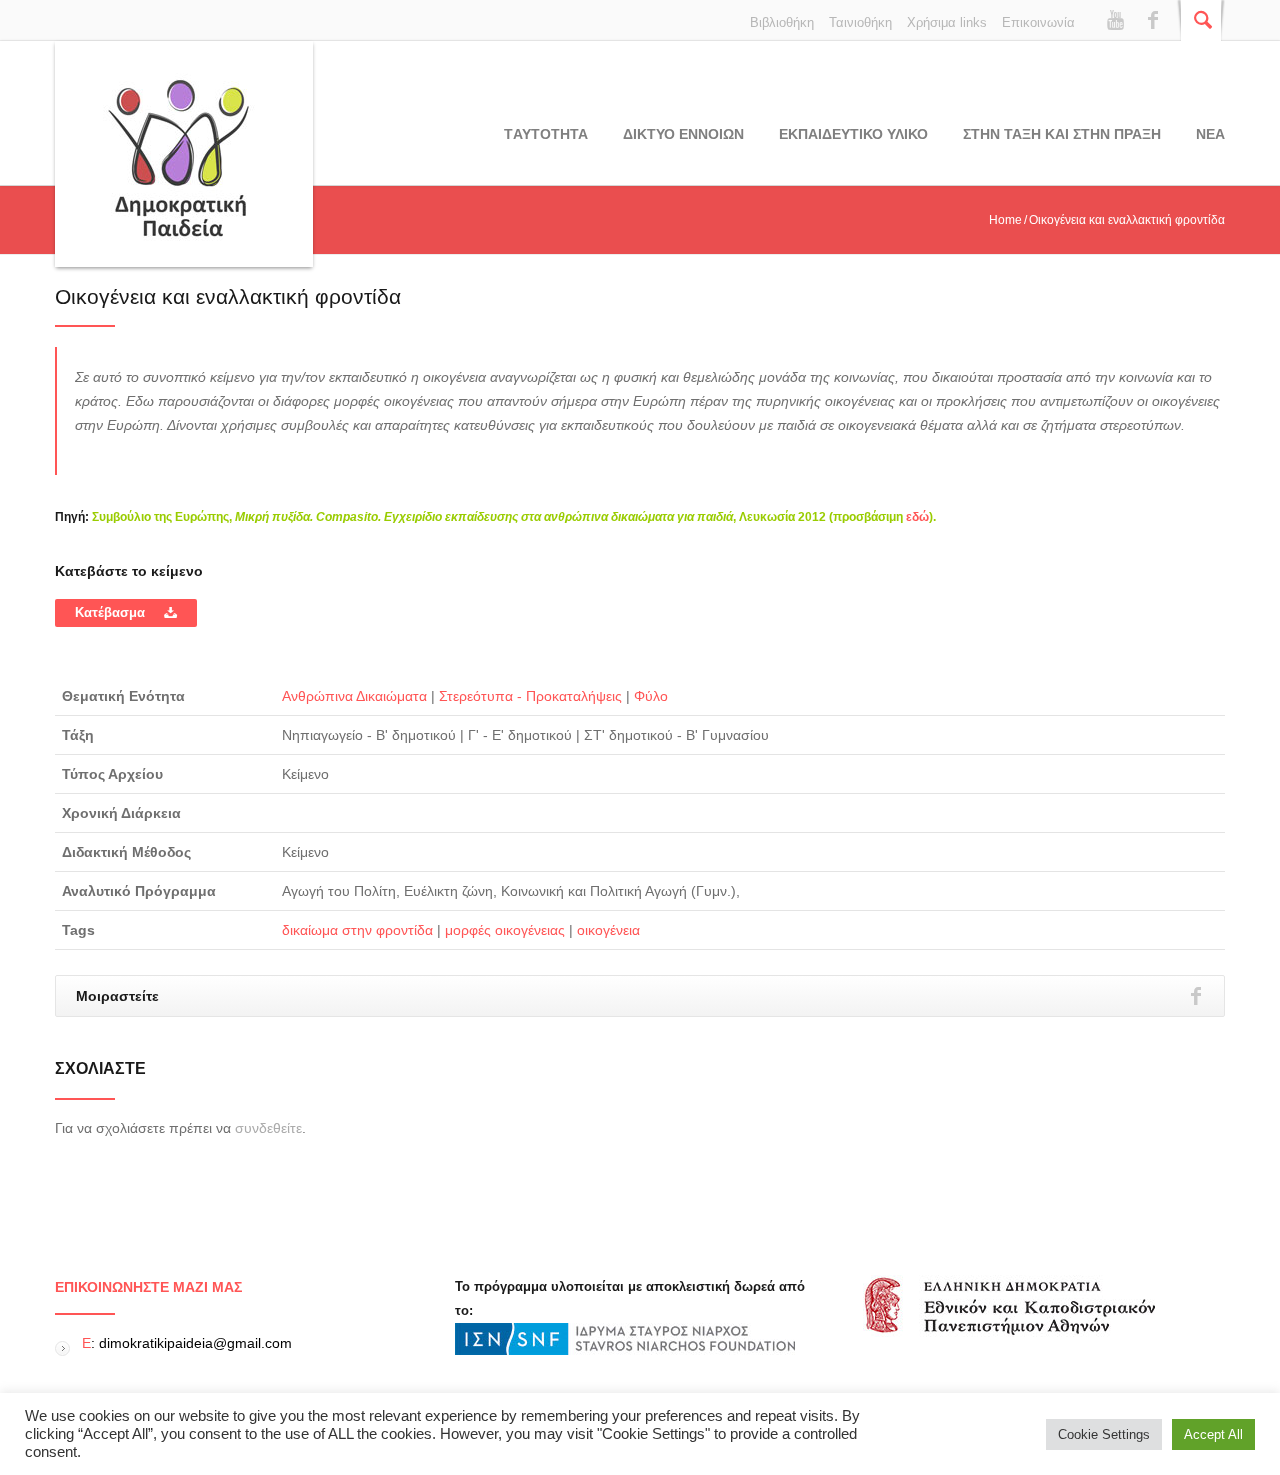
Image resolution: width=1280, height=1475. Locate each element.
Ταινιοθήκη (860, 22)
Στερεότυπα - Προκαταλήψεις (530, 696)
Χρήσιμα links (947, 22)
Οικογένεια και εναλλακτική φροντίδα (228, 296)
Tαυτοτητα (546, 134)
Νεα (1210, 134)
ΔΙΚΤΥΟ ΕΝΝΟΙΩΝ (683, 134)
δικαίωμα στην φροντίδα (357, 930)
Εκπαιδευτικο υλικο (853, 134)
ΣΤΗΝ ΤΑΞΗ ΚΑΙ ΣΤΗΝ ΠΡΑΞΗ (1062, 134)
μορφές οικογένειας (505, 930)
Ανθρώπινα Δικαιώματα (354, 696)
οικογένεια (608, 930)
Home (1005, 220)
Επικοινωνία (1038, 22)
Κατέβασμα (112, 612)
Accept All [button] (1213, 1434)
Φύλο (651, 696)
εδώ (917, 517)
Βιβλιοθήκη (782, 22)
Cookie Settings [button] (1104, 1434)
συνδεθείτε (268, 1128)
